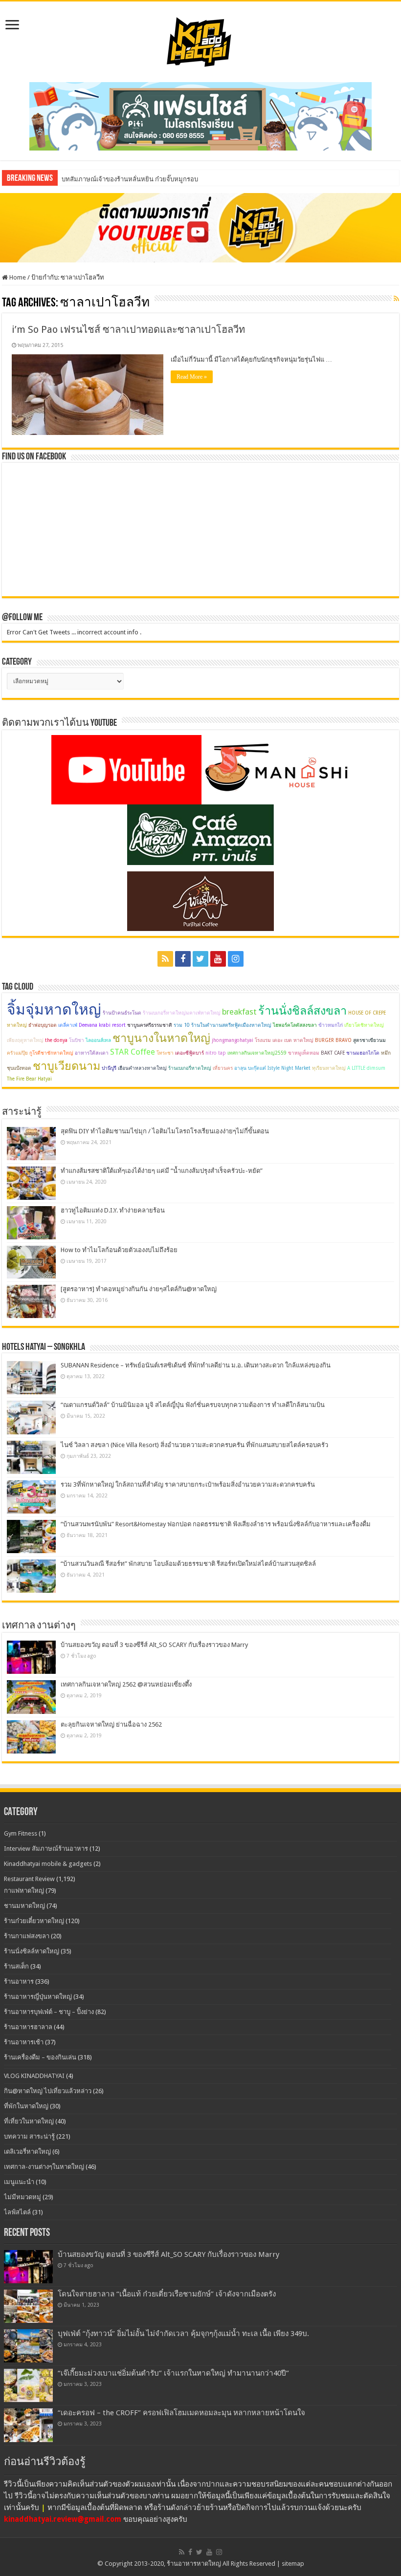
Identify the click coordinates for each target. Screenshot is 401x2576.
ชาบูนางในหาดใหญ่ (161, 1038)
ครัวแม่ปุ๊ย (17, 1053)
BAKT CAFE (333, 1053)
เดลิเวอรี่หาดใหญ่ (27, 2152)
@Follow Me (22, 618)
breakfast (239, 1012)
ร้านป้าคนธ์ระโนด (122, 1013)
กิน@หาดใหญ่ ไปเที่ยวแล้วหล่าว (48, 2091)
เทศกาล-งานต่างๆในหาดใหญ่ (44, 2167)
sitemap (293, 2564)
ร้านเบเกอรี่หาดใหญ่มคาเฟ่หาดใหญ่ (182, 1013)
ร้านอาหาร (19, 1981)
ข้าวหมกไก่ (331, 1025)
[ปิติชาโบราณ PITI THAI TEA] (200, 116)
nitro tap (216, 1053)
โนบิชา (77, 1040)
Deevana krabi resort (102, 1025)
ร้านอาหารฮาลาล (28, 2027)
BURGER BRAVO (333, 1040)
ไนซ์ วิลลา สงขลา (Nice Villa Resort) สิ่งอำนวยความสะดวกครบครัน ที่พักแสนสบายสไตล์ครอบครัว (194, 1445)
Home (17, 277)
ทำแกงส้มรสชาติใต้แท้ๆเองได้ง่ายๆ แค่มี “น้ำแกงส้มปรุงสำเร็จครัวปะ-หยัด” (162, 1171)
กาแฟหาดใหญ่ (24, 1891)
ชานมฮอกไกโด (363, 1053)
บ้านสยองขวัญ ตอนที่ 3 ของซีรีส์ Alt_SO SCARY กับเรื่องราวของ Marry (154, 1645)
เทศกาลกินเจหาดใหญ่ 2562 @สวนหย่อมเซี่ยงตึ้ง (126, 1684)
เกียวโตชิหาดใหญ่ (364, 1025)
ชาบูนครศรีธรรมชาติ (150, 1025)
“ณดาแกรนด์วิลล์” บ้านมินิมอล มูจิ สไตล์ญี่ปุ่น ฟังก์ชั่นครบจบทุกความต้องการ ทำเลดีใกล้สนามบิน (193, 1405)
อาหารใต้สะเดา (92, 1053)
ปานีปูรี (109, 1068)
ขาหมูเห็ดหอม (304, 1053)
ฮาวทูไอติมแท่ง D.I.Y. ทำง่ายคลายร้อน (113, 1210)
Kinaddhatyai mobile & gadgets (48, 1864)
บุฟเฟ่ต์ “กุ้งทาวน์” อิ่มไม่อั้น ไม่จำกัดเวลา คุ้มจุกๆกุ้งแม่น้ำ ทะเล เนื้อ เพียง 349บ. (183, 2334)
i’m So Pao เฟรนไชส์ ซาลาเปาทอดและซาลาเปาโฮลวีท (128, 329)
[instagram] (236, 959)
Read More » (192, 377)
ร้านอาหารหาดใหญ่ (194, 2564)
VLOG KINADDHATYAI (34, 2076)
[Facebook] (183, 959)
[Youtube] (218, 959)
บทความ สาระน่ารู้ (29, 2136)
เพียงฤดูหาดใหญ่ (25, 1040)
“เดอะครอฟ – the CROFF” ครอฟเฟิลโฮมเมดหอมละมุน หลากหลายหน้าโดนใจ (181, 2413)
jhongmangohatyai (233, 1040)
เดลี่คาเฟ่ (68, 1025)
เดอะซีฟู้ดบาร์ (189, 1053)
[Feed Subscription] (396, 299)
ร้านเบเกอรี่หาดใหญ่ (190, 1068)
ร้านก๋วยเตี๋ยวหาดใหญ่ (34, 1921)
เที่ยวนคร (223, 1068)
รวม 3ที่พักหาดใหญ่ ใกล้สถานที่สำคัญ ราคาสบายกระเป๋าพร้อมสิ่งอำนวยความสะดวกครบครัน (188, 1484)
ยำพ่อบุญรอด (43, 1025)
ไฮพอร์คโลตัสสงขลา (295, 1025)
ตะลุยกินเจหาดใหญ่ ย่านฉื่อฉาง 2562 (111, 1724)
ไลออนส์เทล (98, 1040)
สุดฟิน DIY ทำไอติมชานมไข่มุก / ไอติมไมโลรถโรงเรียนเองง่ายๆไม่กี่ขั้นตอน (165, 1131)
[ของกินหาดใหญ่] (200, 227)
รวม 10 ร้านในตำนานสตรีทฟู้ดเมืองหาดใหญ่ (223, 1025)
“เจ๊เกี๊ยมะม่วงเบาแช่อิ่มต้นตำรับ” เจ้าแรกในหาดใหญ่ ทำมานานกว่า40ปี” (173, 2373)
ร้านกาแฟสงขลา (27, 1936)
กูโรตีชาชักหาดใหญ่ (51, 1053)
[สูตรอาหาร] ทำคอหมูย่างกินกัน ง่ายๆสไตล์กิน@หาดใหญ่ (139, 1289)
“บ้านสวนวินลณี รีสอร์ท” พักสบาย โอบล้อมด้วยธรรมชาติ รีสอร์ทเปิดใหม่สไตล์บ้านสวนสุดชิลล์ (188, 1564)
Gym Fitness (21, 1833)
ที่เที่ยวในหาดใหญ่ (29, 2121)
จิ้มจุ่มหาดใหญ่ (54, 1009)
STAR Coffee (133, 1052)
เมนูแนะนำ (19, 2182)
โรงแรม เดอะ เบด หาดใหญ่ (284, 1040)
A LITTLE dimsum (366, 1068)
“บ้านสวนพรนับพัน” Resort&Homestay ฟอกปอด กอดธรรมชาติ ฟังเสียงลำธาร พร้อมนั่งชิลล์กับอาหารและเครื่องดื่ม (216, 1524)
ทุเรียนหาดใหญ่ (329, 1068)
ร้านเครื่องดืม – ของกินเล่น (40, 2057)
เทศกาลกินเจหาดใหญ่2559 (257, 1053)
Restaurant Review (29, 1879)
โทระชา (165, 1053)
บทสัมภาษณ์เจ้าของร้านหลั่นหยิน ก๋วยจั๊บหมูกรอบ (130, 179)
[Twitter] (200, 959)
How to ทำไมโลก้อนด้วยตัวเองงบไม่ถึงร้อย (119, 1250)
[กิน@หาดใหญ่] (200, 40)
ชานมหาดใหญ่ (24, 1906)
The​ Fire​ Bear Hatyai (29, 1079)
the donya (56, 1040)
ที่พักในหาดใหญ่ (26, 2106)
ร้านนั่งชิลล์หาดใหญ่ (32, 1951)
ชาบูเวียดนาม (67, 1066)
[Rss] (165, 959)
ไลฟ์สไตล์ (17, 2212)
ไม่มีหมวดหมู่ (22, 2197)
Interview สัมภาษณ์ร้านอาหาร (46, 1849)
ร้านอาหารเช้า (24, 2042)
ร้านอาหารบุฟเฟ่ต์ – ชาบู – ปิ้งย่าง (49, 2012)
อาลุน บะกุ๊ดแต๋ (250, 1068)
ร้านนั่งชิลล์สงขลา (302, 1011)
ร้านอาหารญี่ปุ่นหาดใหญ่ (38, 1997)
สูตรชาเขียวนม (369, 1040)
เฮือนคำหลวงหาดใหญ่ (142, 1068)
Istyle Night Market (289, 1068)
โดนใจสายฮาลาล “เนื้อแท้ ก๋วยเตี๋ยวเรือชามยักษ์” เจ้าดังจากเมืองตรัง (167, 2294)
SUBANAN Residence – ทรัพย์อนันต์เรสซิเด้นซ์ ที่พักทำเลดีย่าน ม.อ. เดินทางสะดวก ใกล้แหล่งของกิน (196, 1365)
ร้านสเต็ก (16, 1966)
